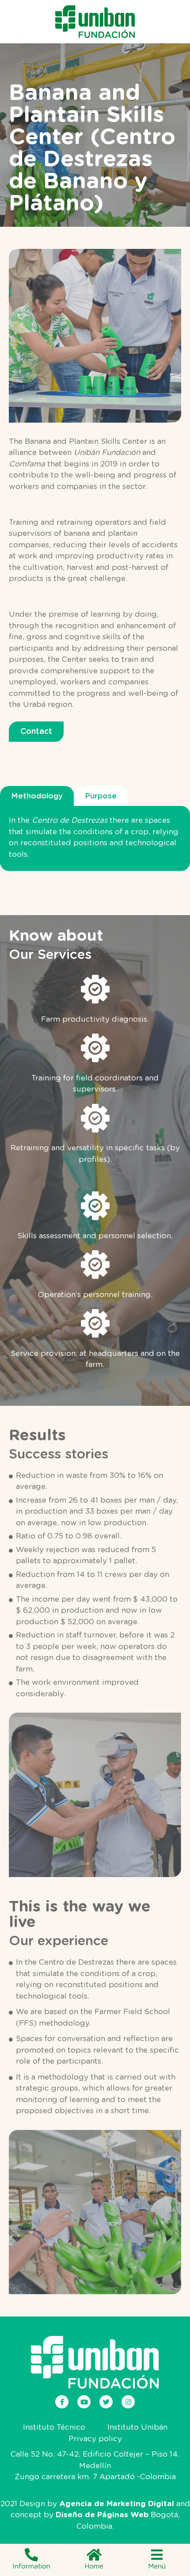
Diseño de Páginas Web (102, 2515)
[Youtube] (84, 2402)
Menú (157, 2566)
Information (31, 2566)
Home (94, 2566)
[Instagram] (128, 2402)
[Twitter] (106, 2402)
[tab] (37, 796)
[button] (36, 732)
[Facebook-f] (62, 2402)
